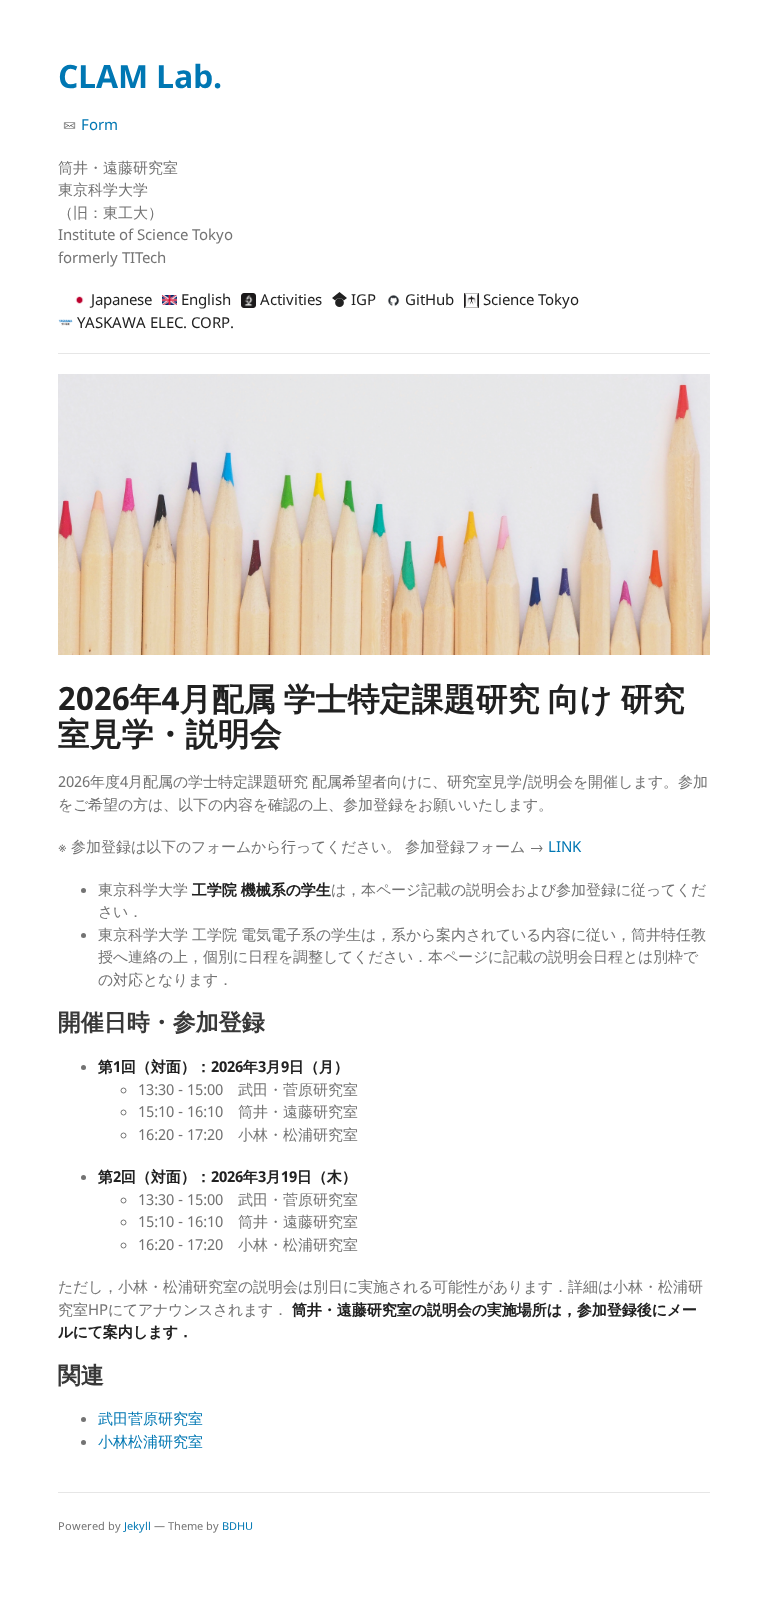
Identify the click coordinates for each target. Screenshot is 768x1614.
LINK (564, 846)
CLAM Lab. (140, 75)
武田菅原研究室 (150, 1418)
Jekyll (137, 1525)
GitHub (427, 299)
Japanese (119, 299)
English (204, 299)
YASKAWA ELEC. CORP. (153, 322)
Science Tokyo (529, 299)
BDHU (237, 1525)
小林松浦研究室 (150, 1441)
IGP (361, 299)
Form (97, 124)
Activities (289, 299)
